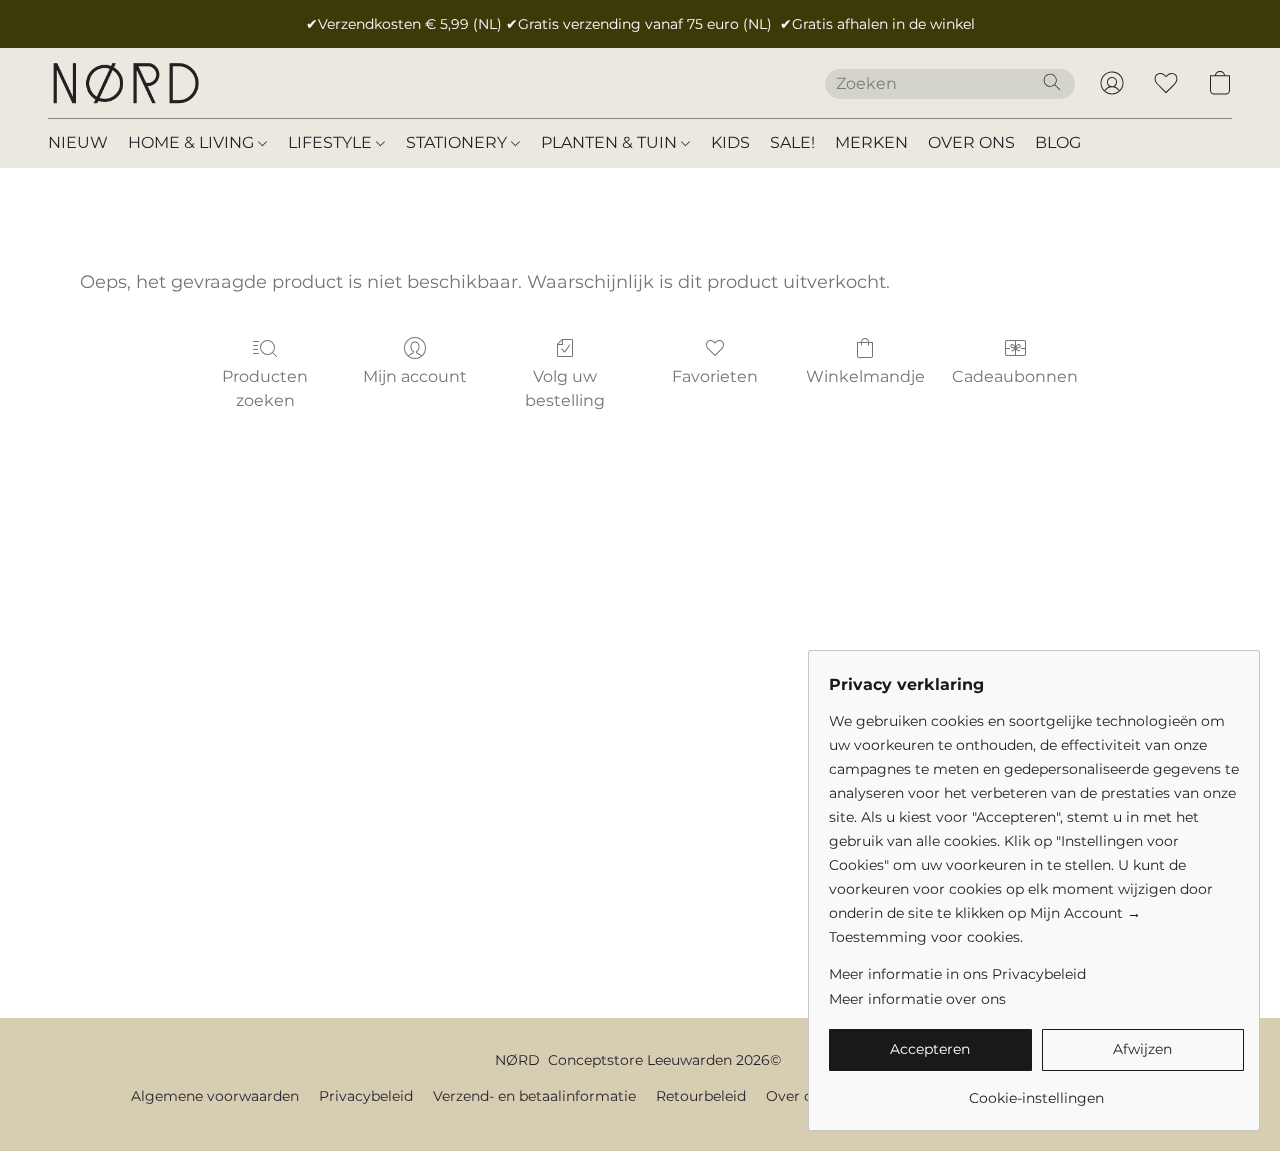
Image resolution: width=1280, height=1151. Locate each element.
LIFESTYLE (332, 142)
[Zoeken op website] (1052, 82)
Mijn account (415, 376)
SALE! (792, 142)
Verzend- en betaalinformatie (534, 1096)
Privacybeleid (366, 1096)
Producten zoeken (265, 388)
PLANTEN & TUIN (611, 142)
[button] (125, 83)
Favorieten (715, 376)
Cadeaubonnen (1015, 376)
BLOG (1058, 142)
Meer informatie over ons (917, 999)
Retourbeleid (701, 1096)
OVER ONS (971, 142)
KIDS (730, 142)
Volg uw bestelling (565, 388)
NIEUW (78, 142)
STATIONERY (458, 142)
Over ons (797, 1096)
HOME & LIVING (193, 142)
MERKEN (871, 142)
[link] (1036, 1090)
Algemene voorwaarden (215, 1096)
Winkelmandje (865, 376)
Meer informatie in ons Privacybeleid (957, 974)
